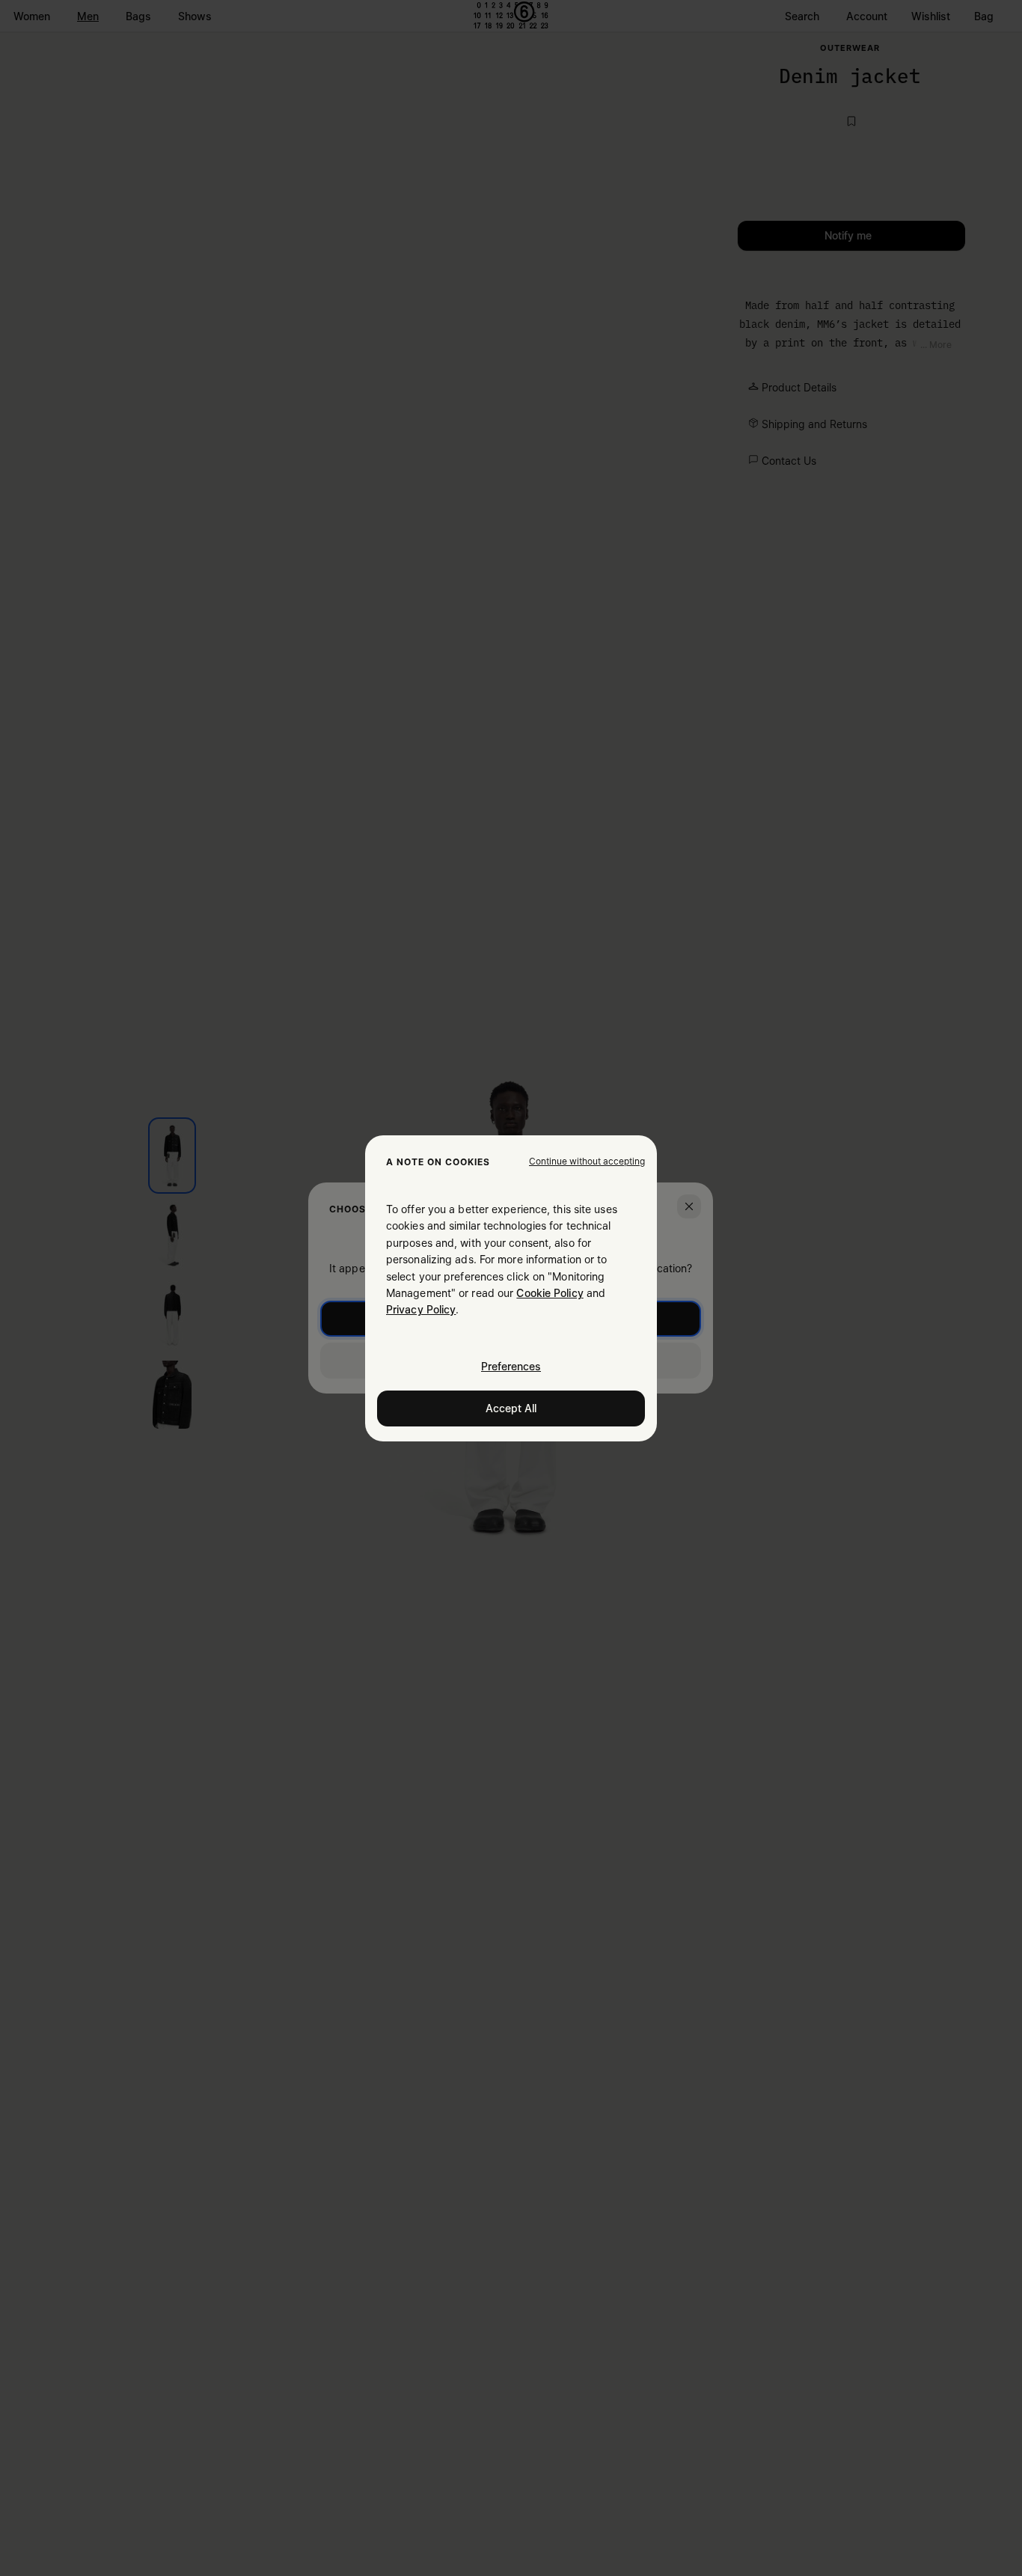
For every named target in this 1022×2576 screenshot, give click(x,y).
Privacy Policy (421, 1309)
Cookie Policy (550, 1293)
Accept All (511, 1407)
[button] (587, 1161)
